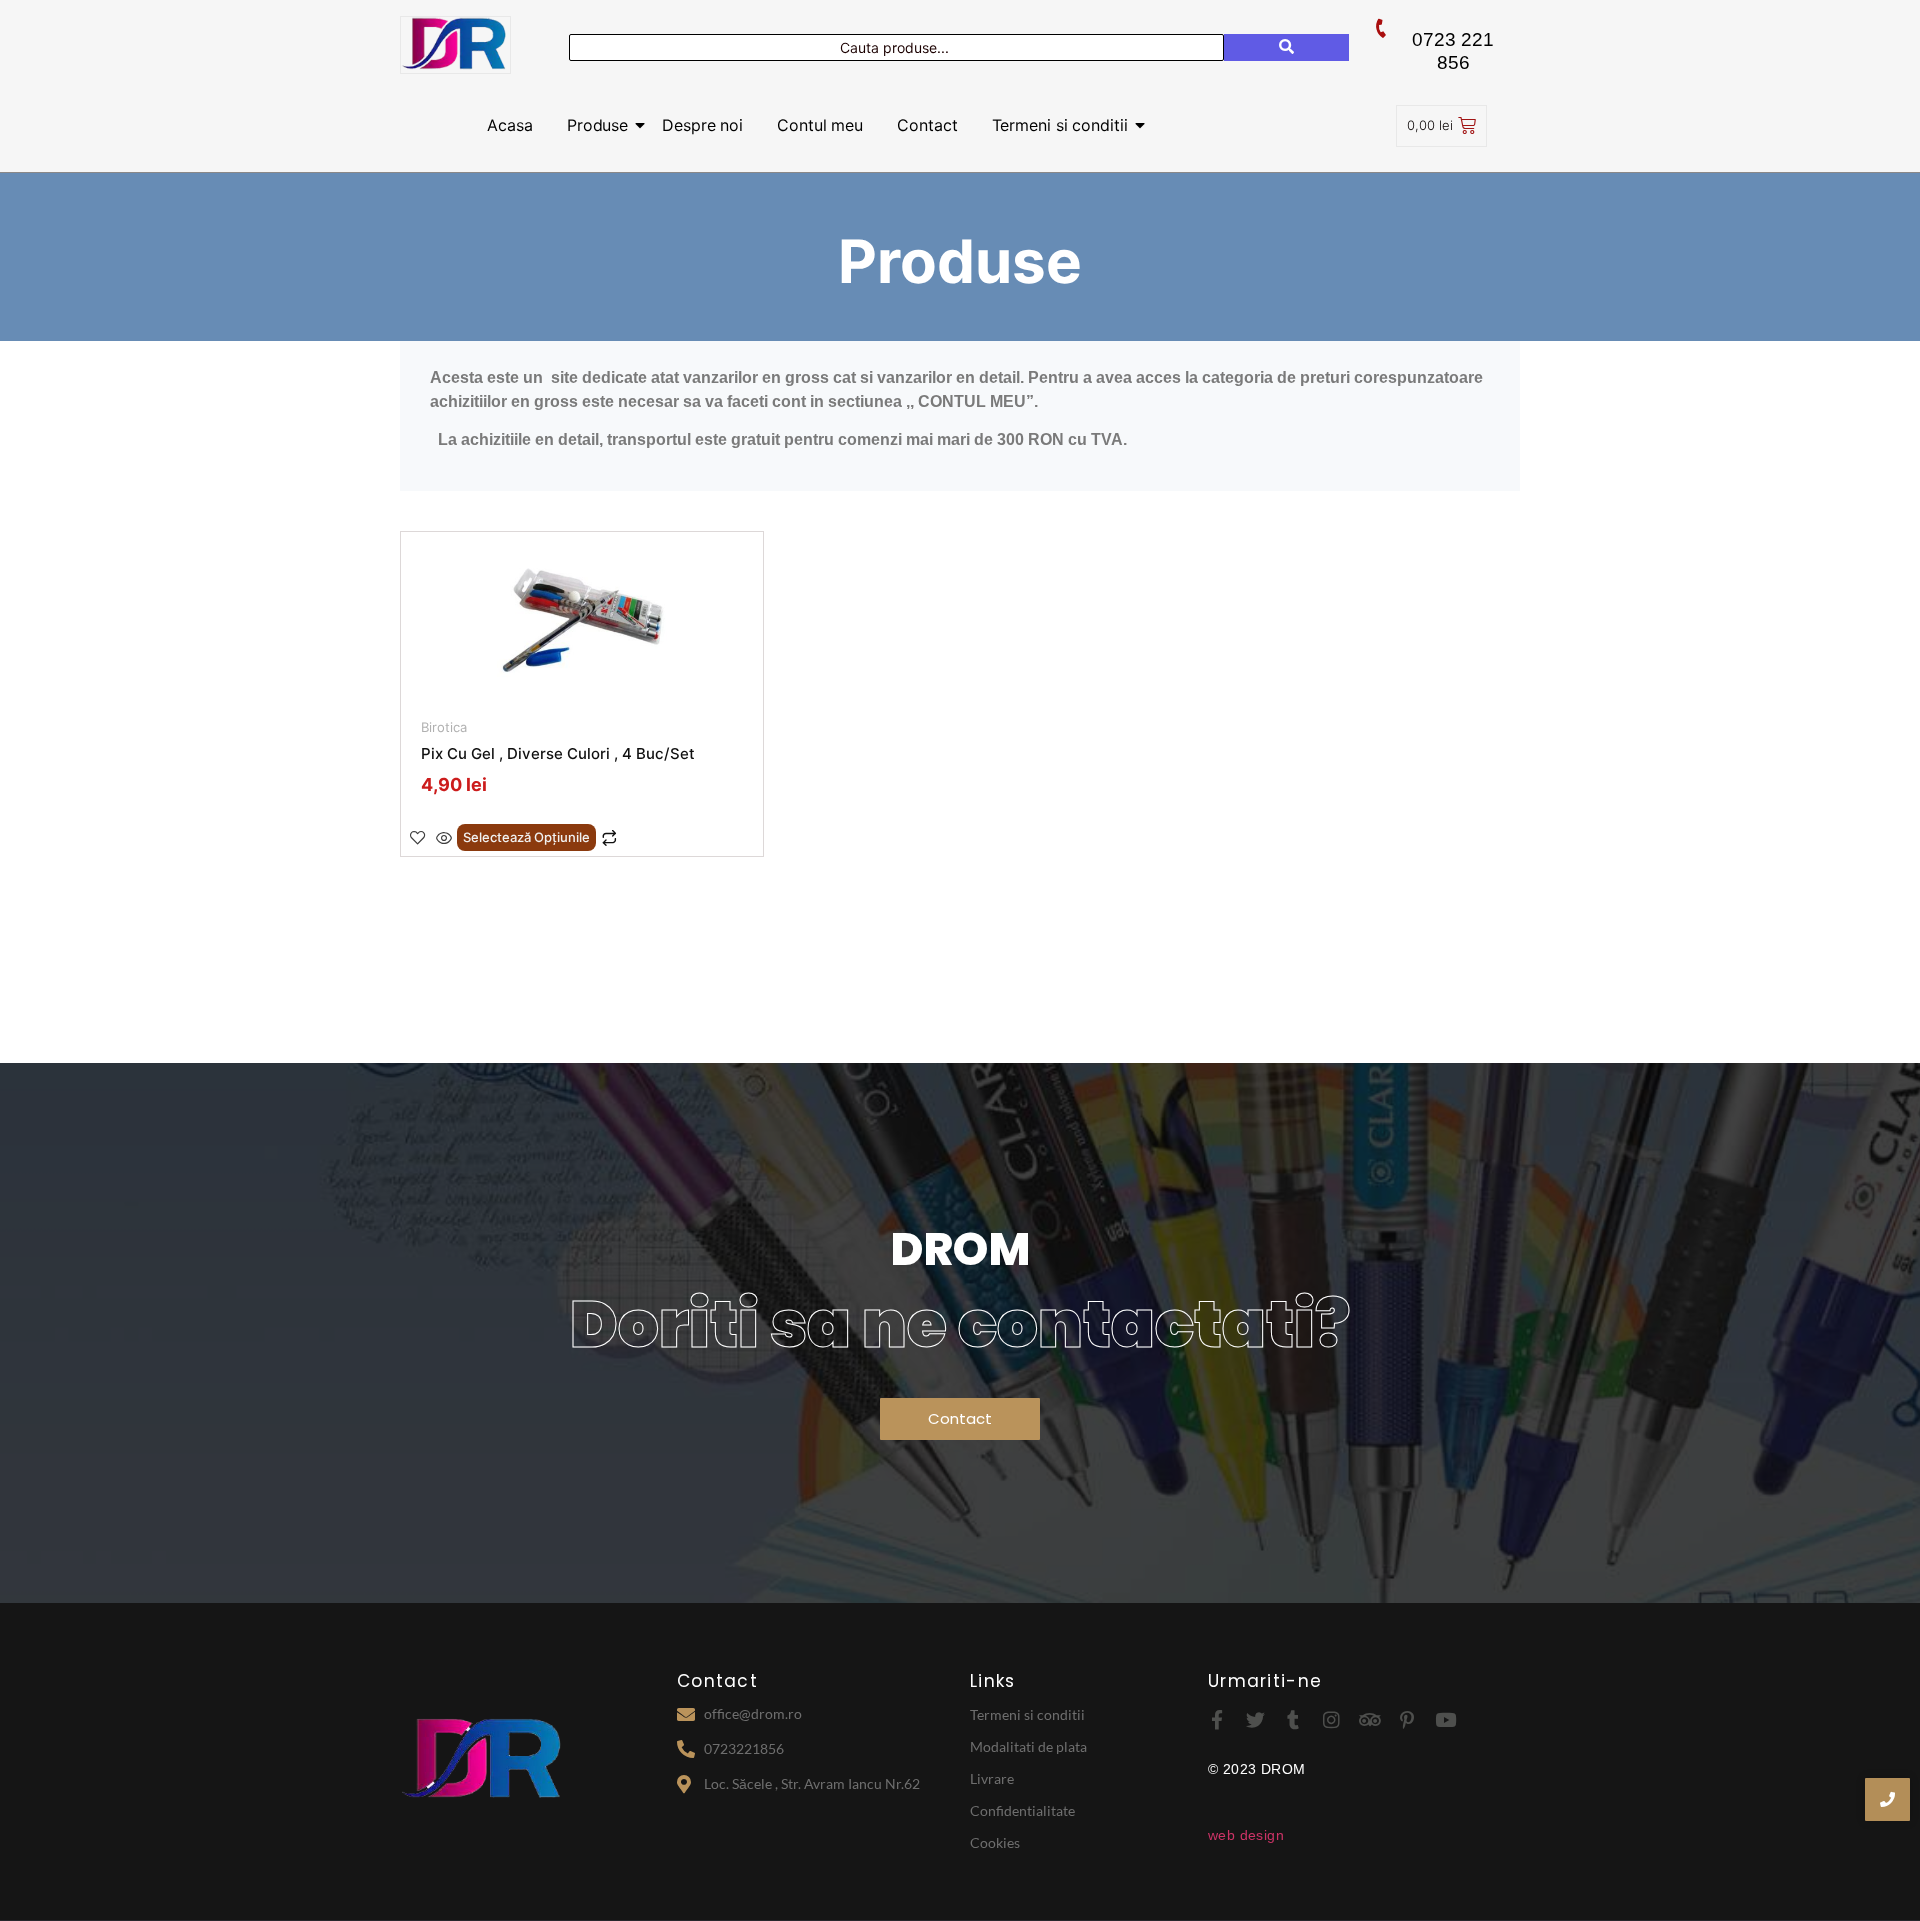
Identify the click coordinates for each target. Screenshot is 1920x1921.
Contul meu (820, 125)
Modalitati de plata (1028, 1746)
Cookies (995, 1842)
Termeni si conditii (1060, 125)
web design (1246, 1835)
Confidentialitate (1022, 1810)
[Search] (1286, 47)
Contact (927, 125)
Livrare (992, 1778)
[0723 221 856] (1381, 28)
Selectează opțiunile (526, 837)
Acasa (510, 125)
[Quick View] (444, 838)
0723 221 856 (1453, 51)
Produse (597, 125)
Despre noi (702, 125)
